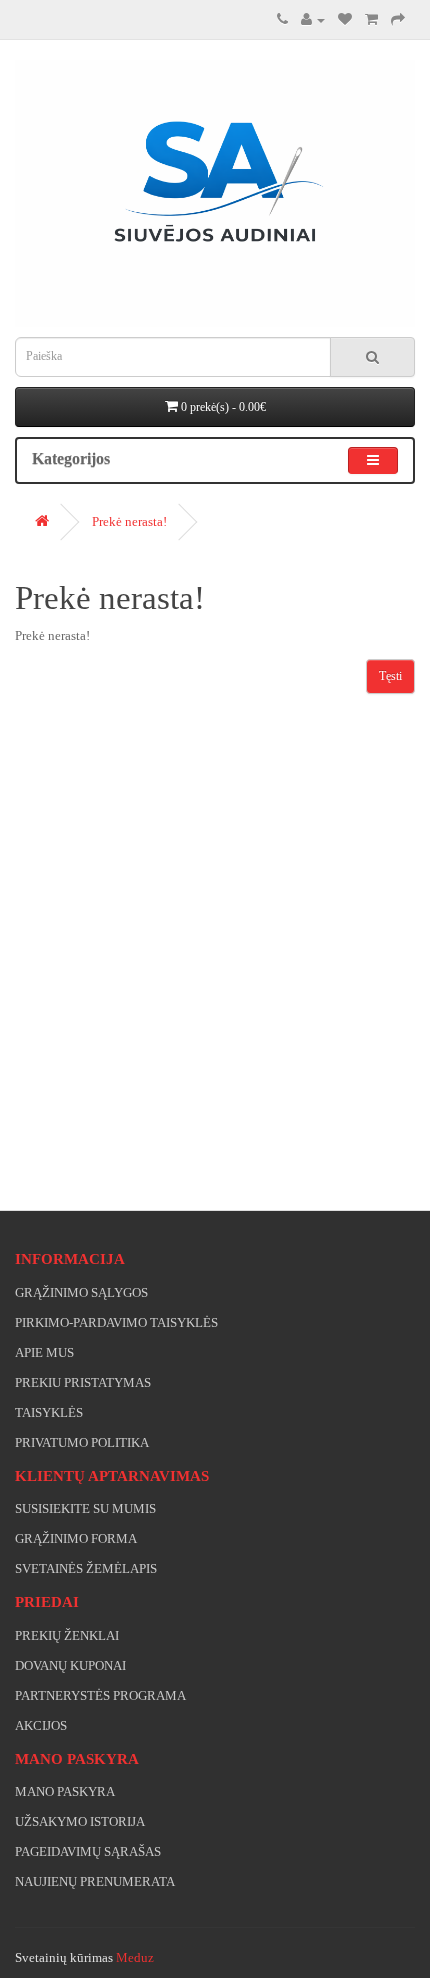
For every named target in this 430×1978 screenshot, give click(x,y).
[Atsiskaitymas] (398, 19)
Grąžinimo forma (76, 1538)
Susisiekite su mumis (85, 1508)
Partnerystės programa (100, 1695)
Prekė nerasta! (129, 521)
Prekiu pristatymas (83, 1382)
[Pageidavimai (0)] (345, 19)
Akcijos (41, 1725)
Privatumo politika (82, 1442)
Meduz (135, 1957)
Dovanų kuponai (70, 1665)
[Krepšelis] (371, 19)
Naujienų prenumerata (95, 1881)
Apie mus (44, 1352)
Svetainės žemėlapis (86, 1568)
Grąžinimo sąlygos (81, 1292)
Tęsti (390, 676)
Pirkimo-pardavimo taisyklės (116, 1322)
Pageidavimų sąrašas (88, 1851)
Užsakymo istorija (80, 1821)
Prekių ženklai (67, 1635)
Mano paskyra (65, 1791)
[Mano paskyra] (313, 19)
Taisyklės (49, 1412)
